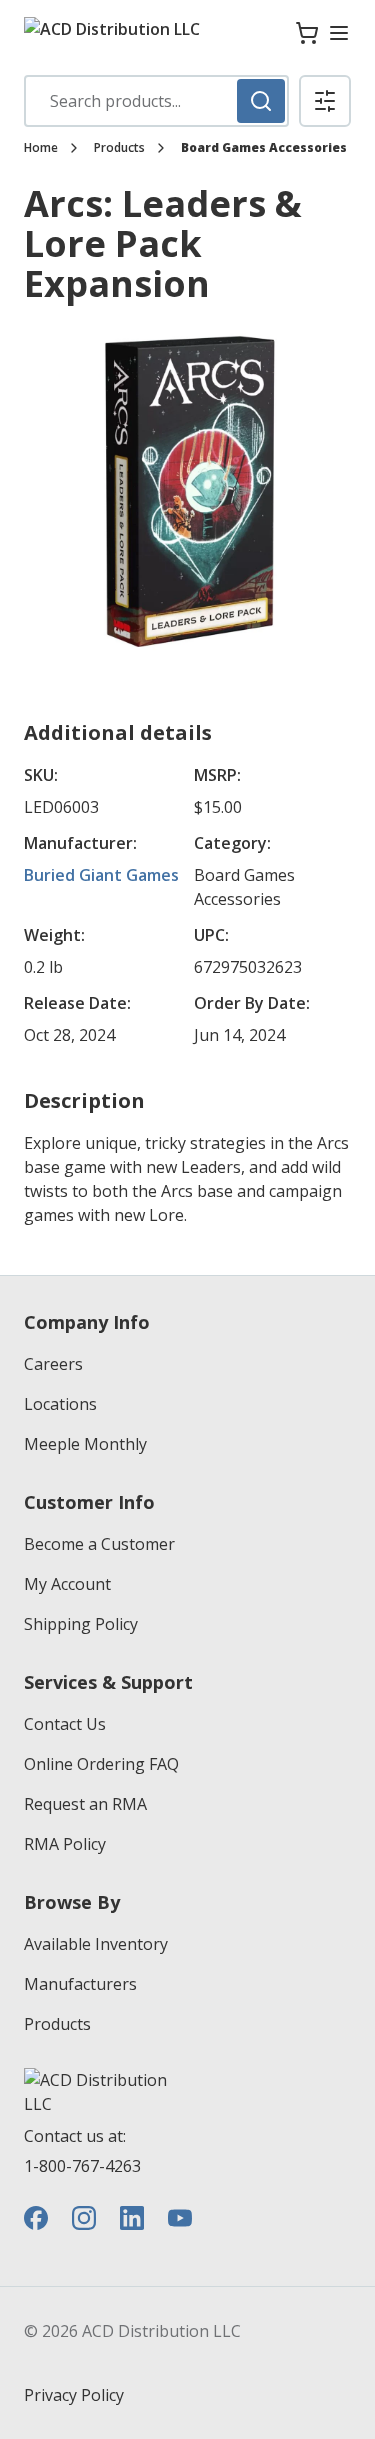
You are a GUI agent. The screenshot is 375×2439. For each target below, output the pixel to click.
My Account (67, 1584)
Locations (60, 1404)
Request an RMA (85, 1804)
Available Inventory (96, 1944)
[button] (325, 101)
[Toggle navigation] (339, 33)
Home (41, 148)
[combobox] (156, 101)
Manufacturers (80, 1984)
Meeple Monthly (85, 1444)
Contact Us (65, 1724)
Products (119, 148)
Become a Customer (99, 1544)
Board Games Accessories (264, 148)
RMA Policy (65, 1844)
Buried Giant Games (101, 875)
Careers (53, 1364)
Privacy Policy (74, 2395)
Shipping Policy (81, 1624)
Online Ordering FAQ (101, 1764)
